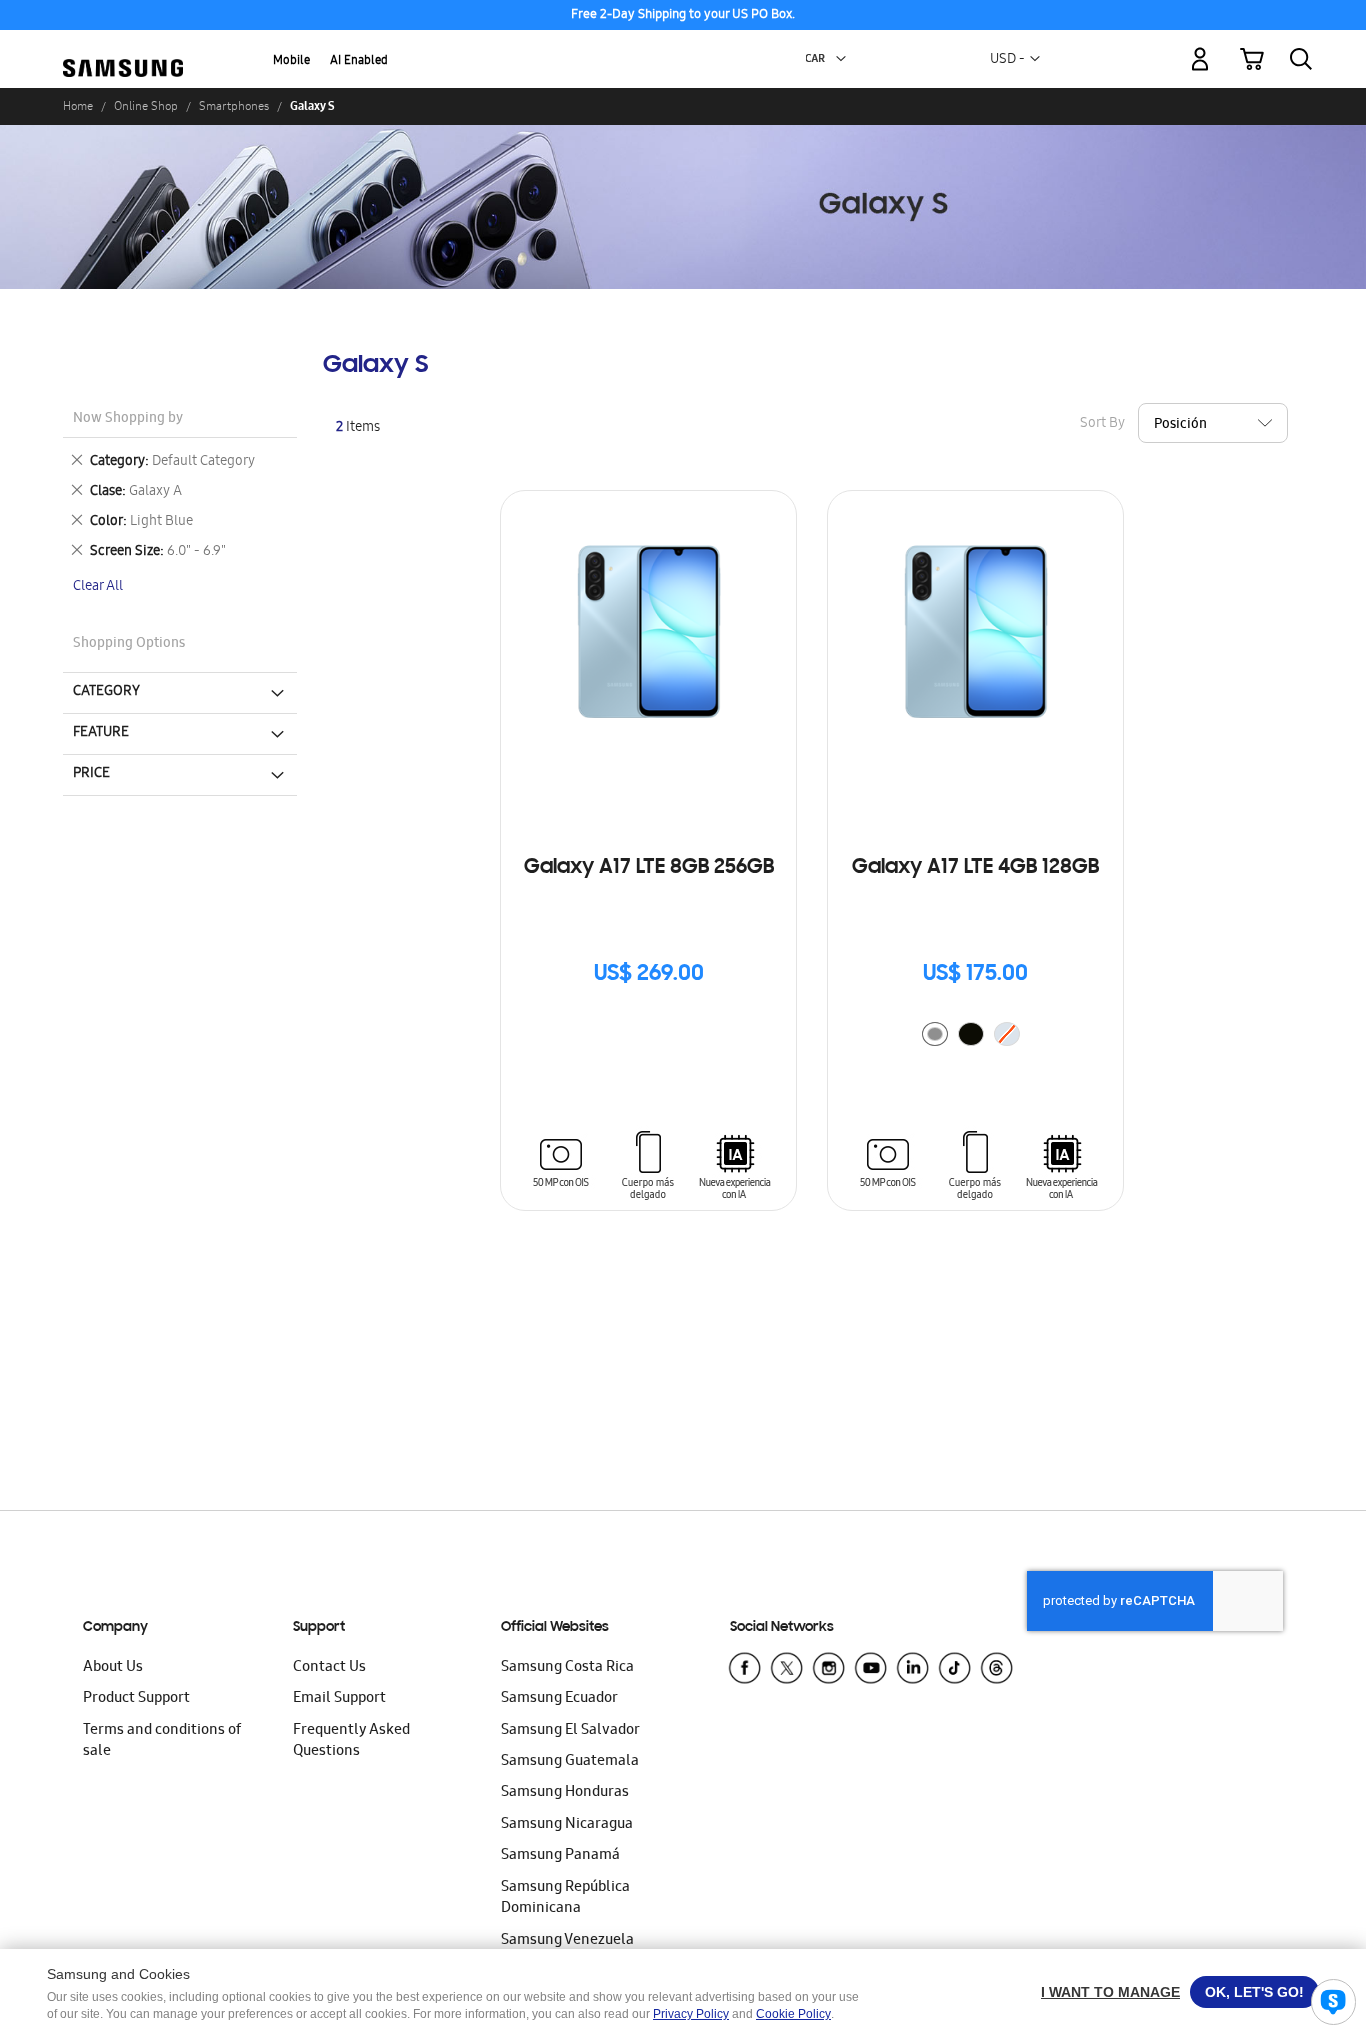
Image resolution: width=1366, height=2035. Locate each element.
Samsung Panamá (560, 1856)
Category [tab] (106, 692)
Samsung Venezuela (567, 1941)
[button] (841, 59)
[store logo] (123, 47)
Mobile (291, 61)
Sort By (1102, 424)
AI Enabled (359, 61)
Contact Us (329, 1668)
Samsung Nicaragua (567, 1825)
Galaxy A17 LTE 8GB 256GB (649, 868)
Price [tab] (91, 774)
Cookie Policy (793, 2014)
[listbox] (976, 1036)
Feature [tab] (101, 733)
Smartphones (234, 106)
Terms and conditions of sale (162, 1741)
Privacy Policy (691, 2014)
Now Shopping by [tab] (128, 419)
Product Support (136, 1699)
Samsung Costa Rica (567, 1668)
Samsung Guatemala (570, 1762)
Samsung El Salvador (570, 1731)
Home (78, 106)
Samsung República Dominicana (565, 1898)
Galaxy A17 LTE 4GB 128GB (975, 868)
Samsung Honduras (565, 1793)
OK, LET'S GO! (1254, 1992)
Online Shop (146, 106)
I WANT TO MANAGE (1110, 1992)
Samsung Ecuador (559, 1699)
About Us (113, 1668)
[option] (935, 1034)
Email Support (339, 1699)
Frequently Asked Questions (351, 1741)
